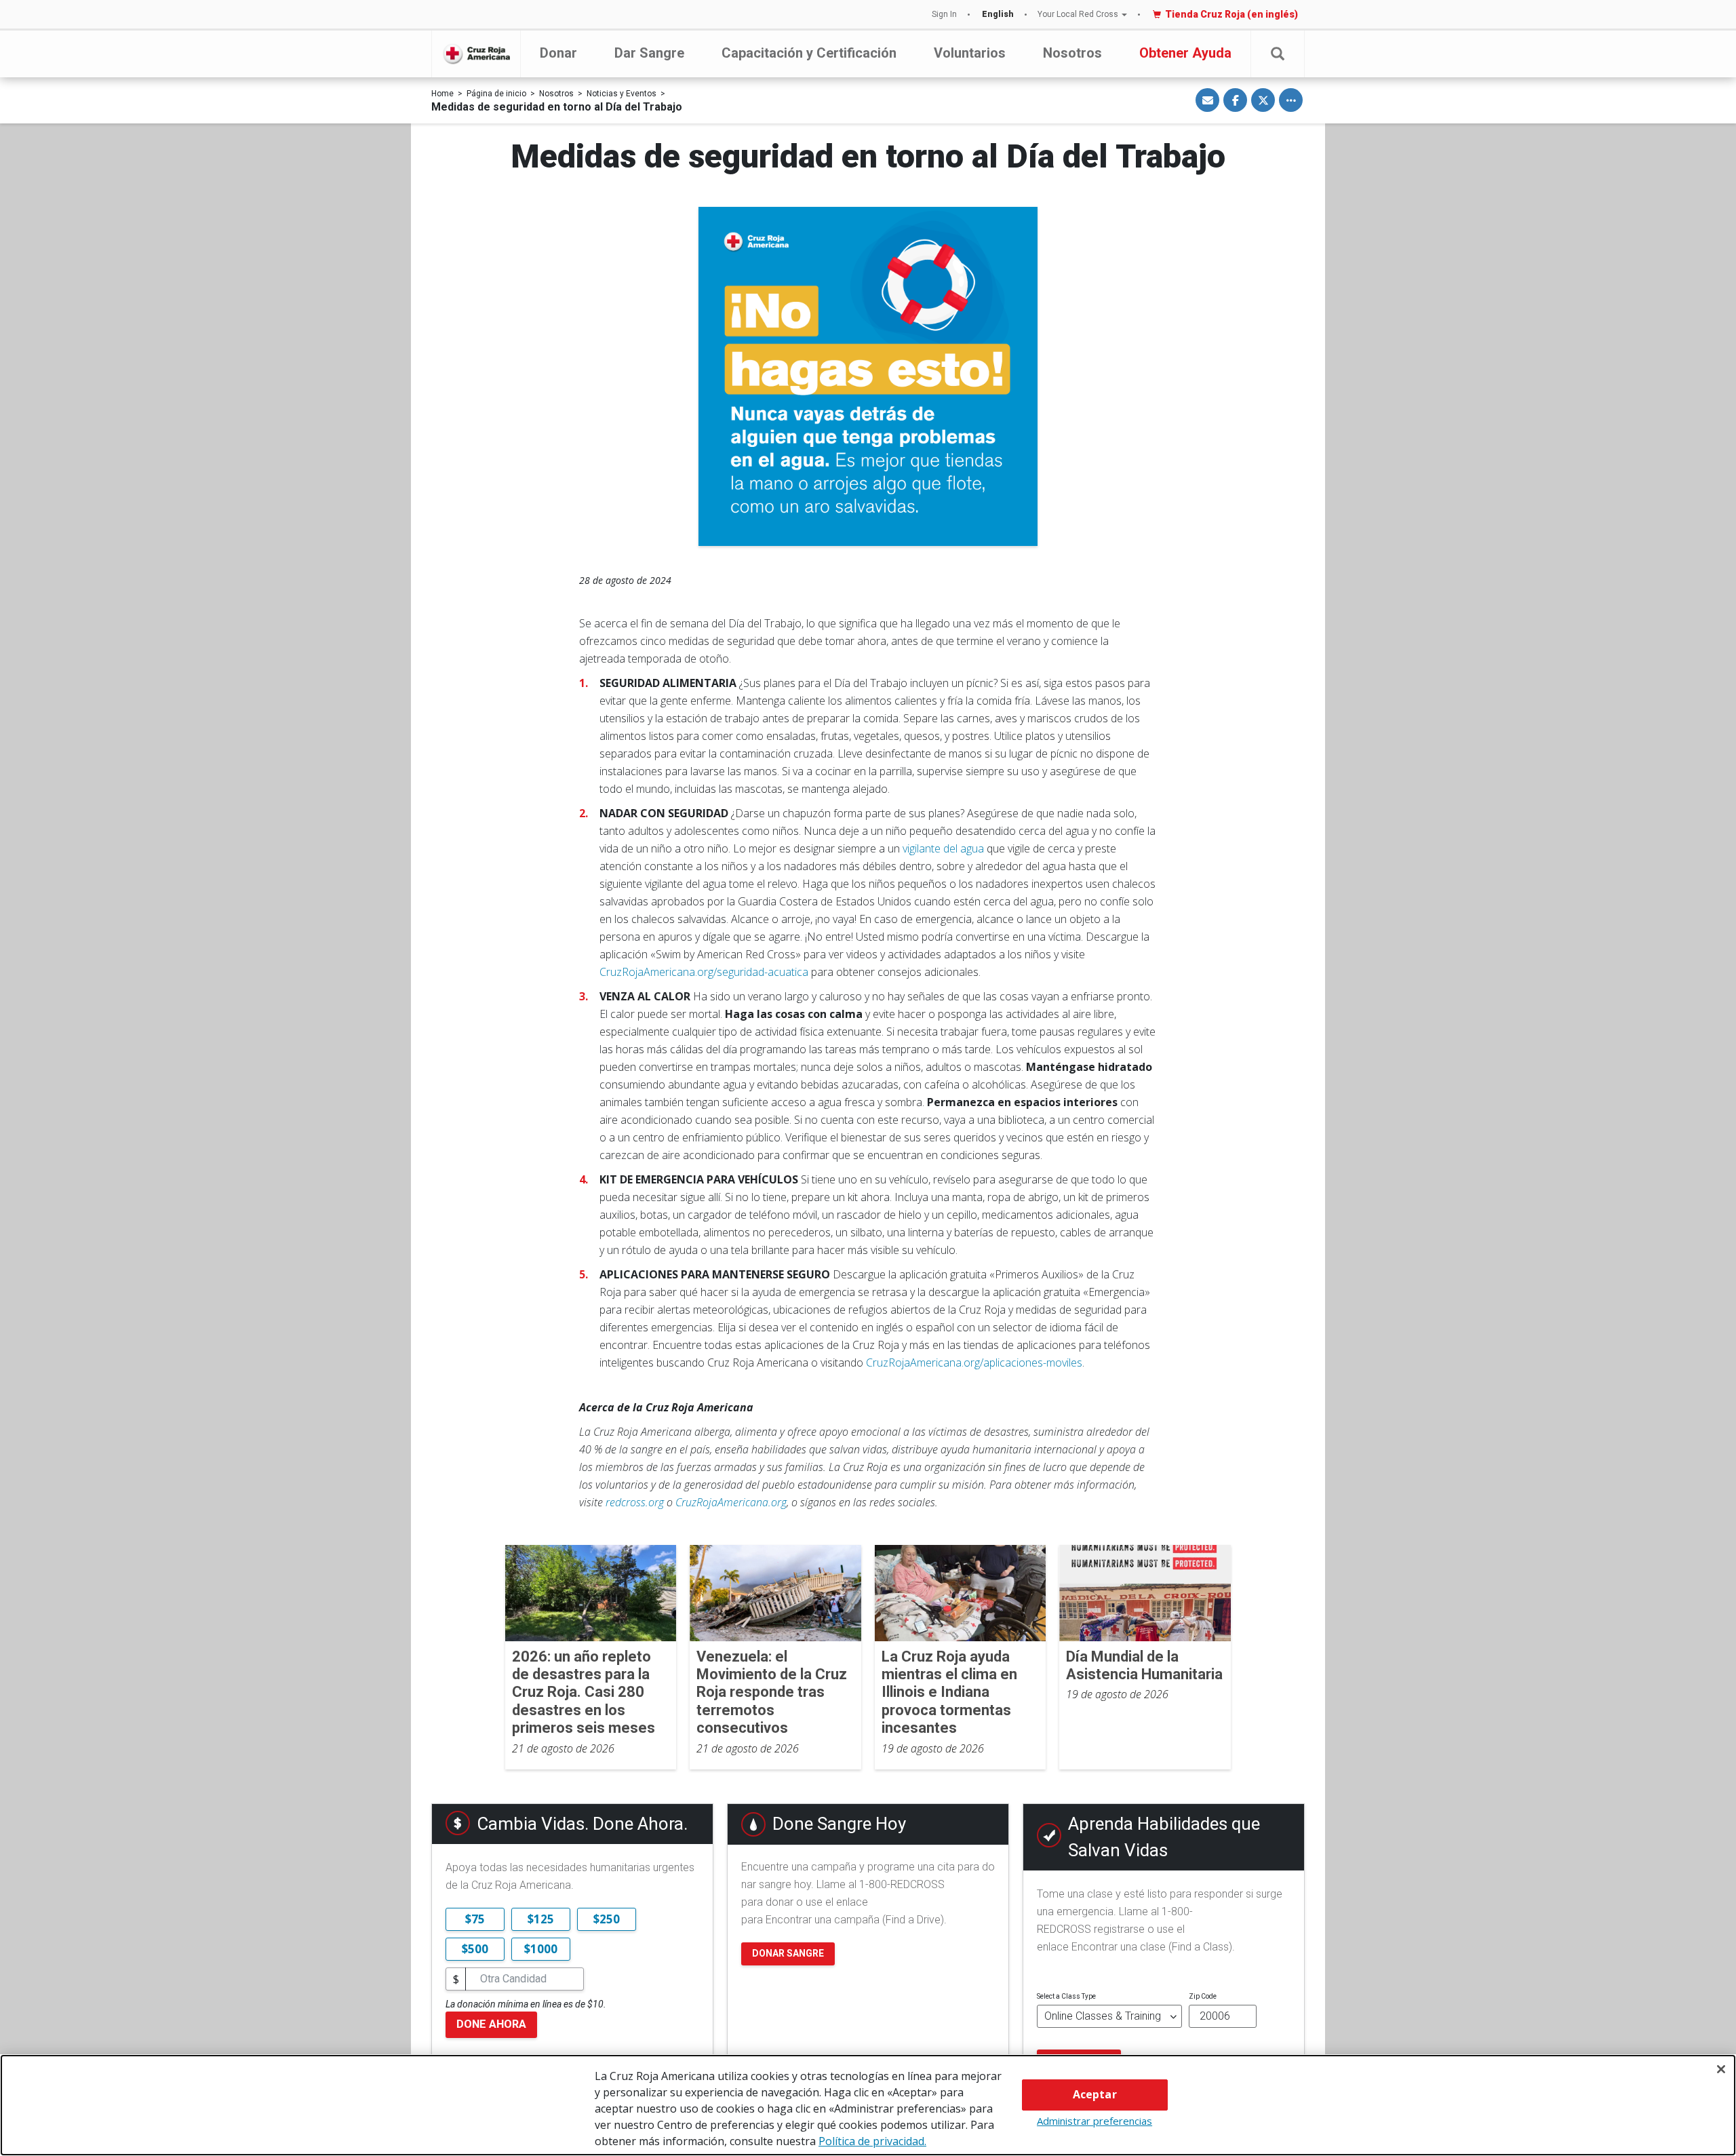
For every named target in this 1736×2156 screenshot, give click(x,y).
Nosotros (1072, 53)
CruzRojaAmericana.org (731, 1502)
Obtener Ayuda (1185, 53)
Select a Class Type (1066, 1996)
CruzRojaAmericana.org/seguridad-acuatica (704, 972)
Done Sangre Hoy (839, 1824)
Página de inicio (496, 94)
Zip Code (1203, 1996)
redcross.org (635, 1502)
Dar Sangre (649, 53)
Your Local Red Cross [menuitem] (1078, 14)
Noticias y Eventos (622, 94)
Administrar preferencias (1094, 2121)
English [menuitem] (998, 14)
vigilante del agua (945, 848)
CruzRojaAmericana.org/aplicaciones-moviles (974, 1363)
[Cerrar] (1721, 2069)
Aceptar (1095, 2094)
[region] (868, 2105)
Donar (558, 53)
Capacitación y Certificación (809, 53)
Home (442, 94)
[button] (1278, 54)
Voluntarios (970, 53)
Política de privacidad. (872, 2141)
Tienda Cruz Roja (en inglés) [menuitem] (1231, 14)
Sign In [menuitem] (944, 14)
